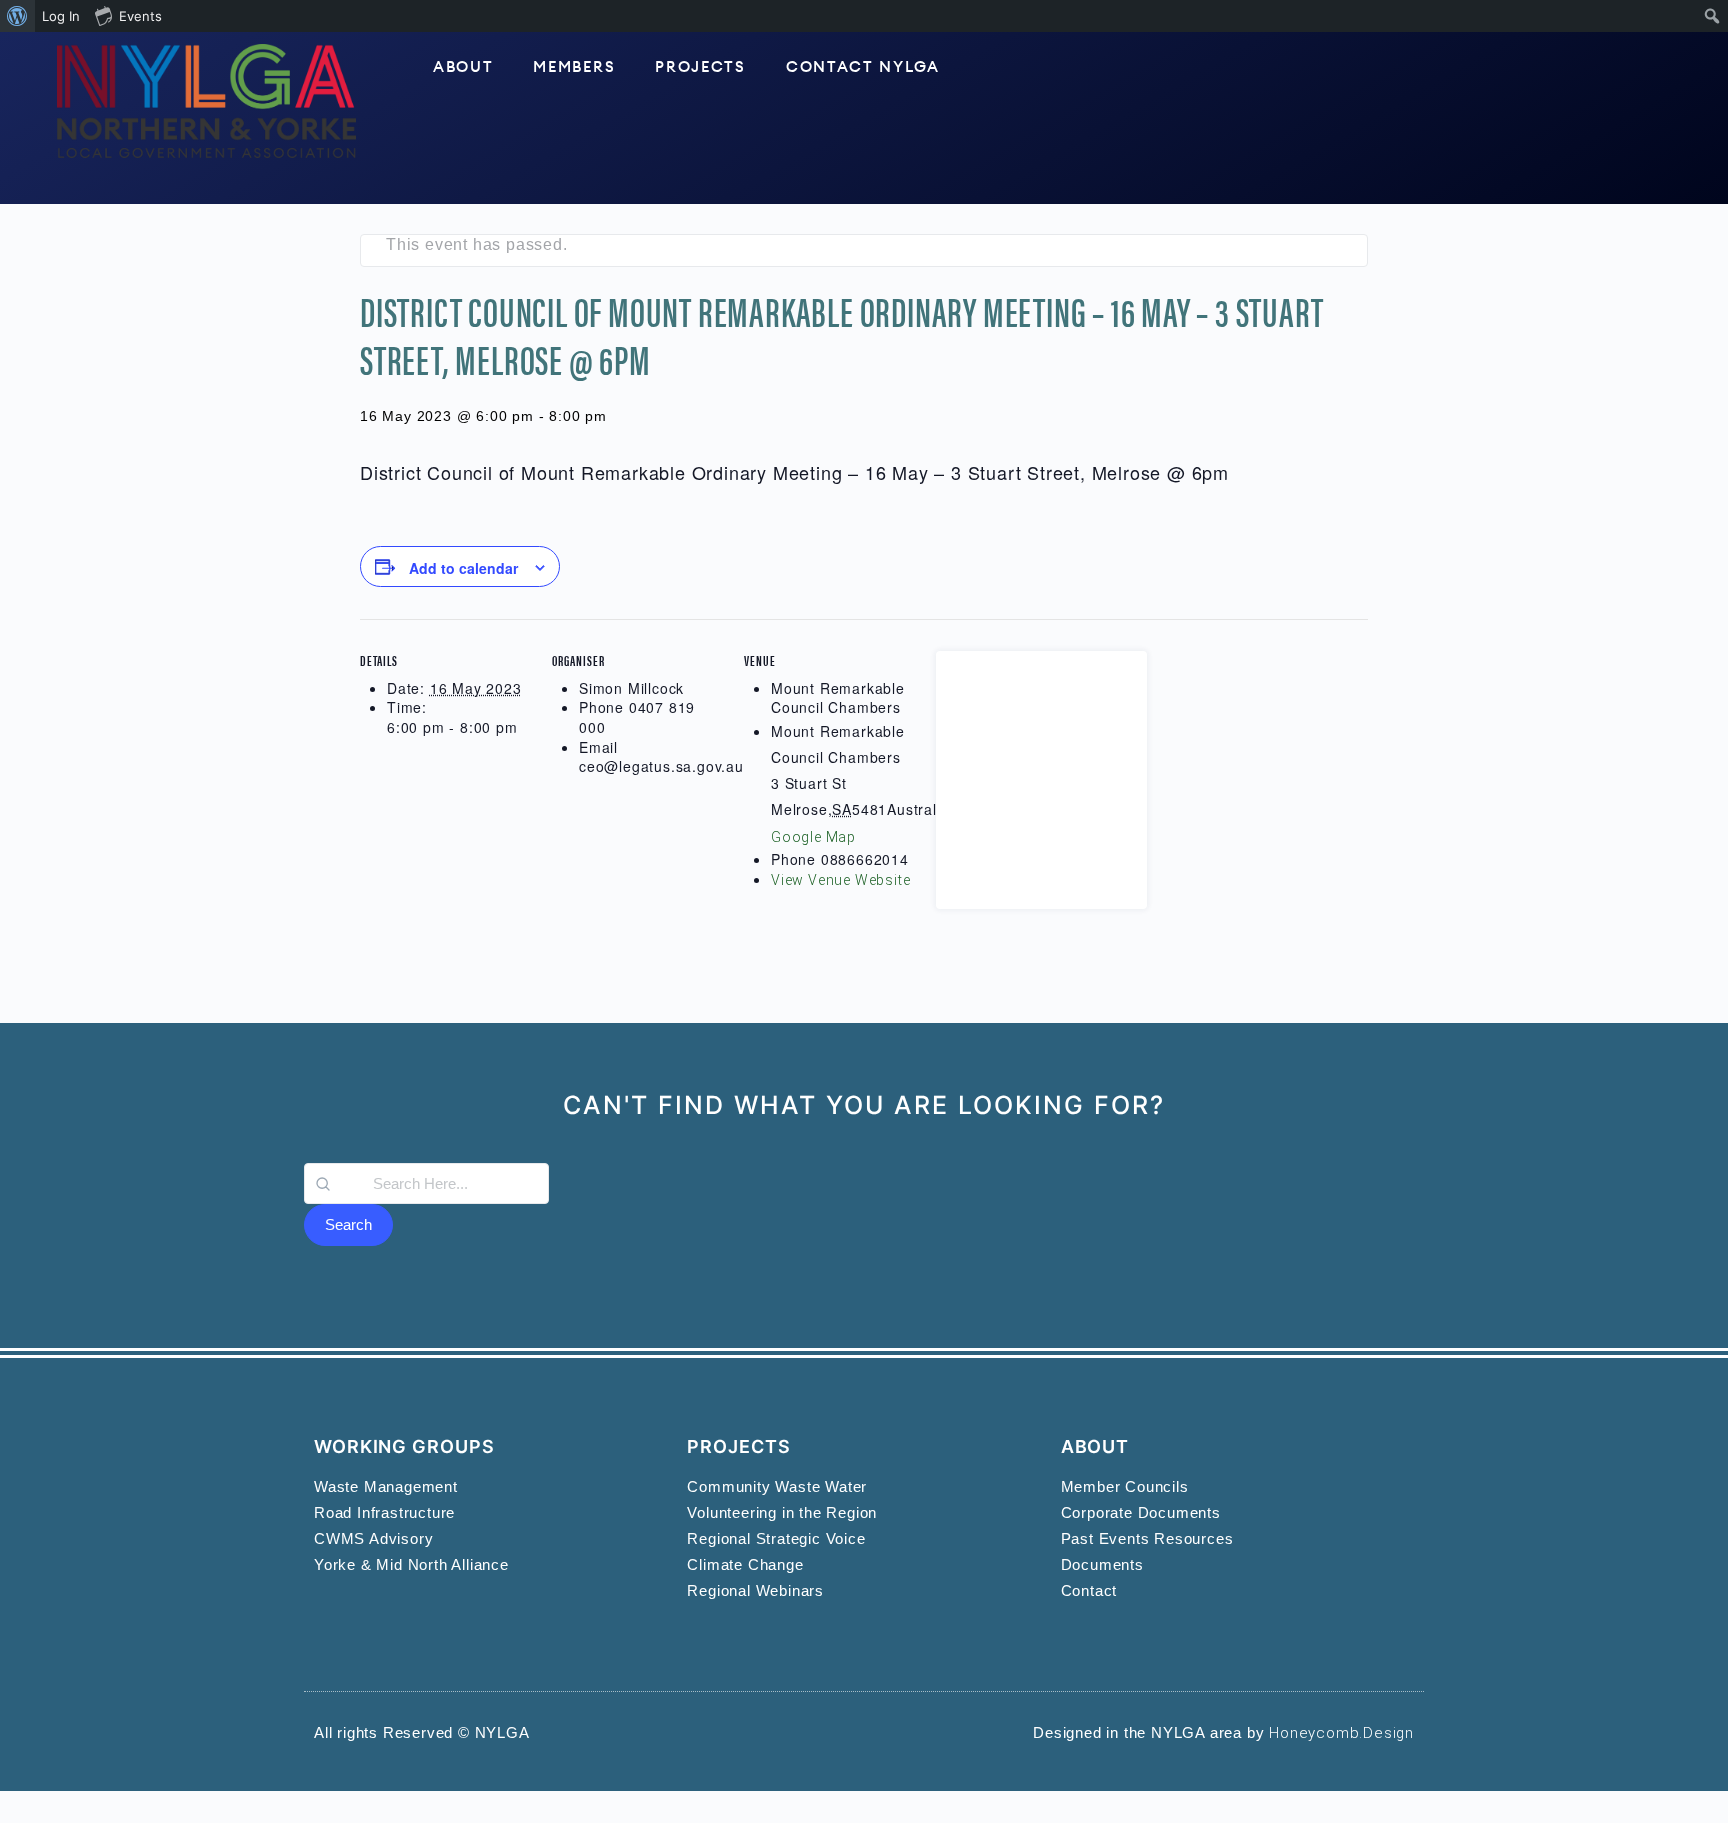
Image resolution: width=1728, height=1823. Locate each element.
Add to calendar (463, 568)
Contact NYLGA (863, 67)
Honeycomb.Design (1341, 1733)
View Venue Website (840, 880)
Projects (700, 67)
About (463, 67)
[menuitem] (17, 16)
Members (574, 67)
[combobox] (426, 1183)
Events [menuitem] (140, 16)
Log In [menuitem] (61, 16)
